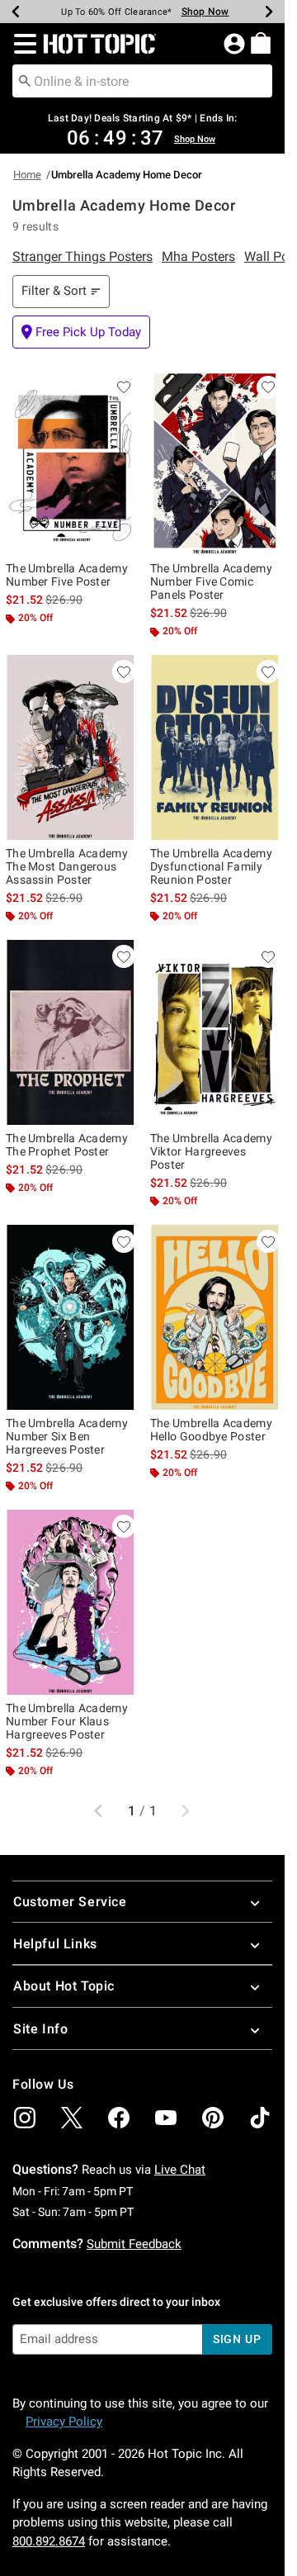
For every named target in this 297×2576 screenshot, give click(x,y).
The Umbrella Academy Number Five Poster (67, 575)
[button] (22, 44)
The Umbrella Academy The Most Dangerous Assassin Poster (67, 866)
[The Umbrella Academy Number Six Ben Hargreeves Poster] (70, 1317)
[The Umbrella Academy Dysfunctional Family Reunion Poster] (214, 747)
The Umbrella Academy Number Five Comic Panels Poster (211, 581)
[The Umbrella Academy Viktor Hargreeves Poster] (214, 1032)
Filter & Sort (54, 291)
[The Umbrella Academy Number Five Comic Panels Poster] (214, 463)
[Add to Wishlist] (124, 387)
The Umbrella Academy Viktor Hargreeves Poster (211, 1151)
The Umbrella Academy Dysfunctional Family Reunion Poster (211, 866)
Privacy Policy (64, 2422)
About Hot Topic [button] (64, 1986)
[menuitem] (261, 43)
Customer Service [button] (70, 1902)
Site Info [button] (40, 2029)
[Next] (269, 12)
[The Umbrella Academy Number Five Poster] (70, 463)
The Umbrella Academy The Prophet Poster (67, 1145)
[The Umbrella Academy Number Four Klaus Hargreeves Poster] (70, 1602)
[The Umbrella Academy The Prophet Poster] (70, 1032)
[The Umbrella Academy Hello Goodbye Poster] (214, 1317)
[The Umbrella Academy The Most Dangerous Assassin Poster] (70, 747)
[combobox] (142, 81)
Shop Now (205, 12)
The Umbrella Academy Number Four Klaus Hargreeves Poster (67, 1721)
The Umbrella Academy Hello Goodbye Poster (211, 1430)
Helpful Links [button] (55, 1944)
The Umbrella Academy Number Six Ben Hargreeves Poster (67, 1436)
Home (27, 175)
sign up (237, 2339)
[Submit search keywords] (25, 80)
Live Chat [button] (180, 2170)
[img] (25, 2118)
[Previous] (16, 12)
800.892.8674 (49, 2541)
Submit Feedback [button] (134, 2244)
